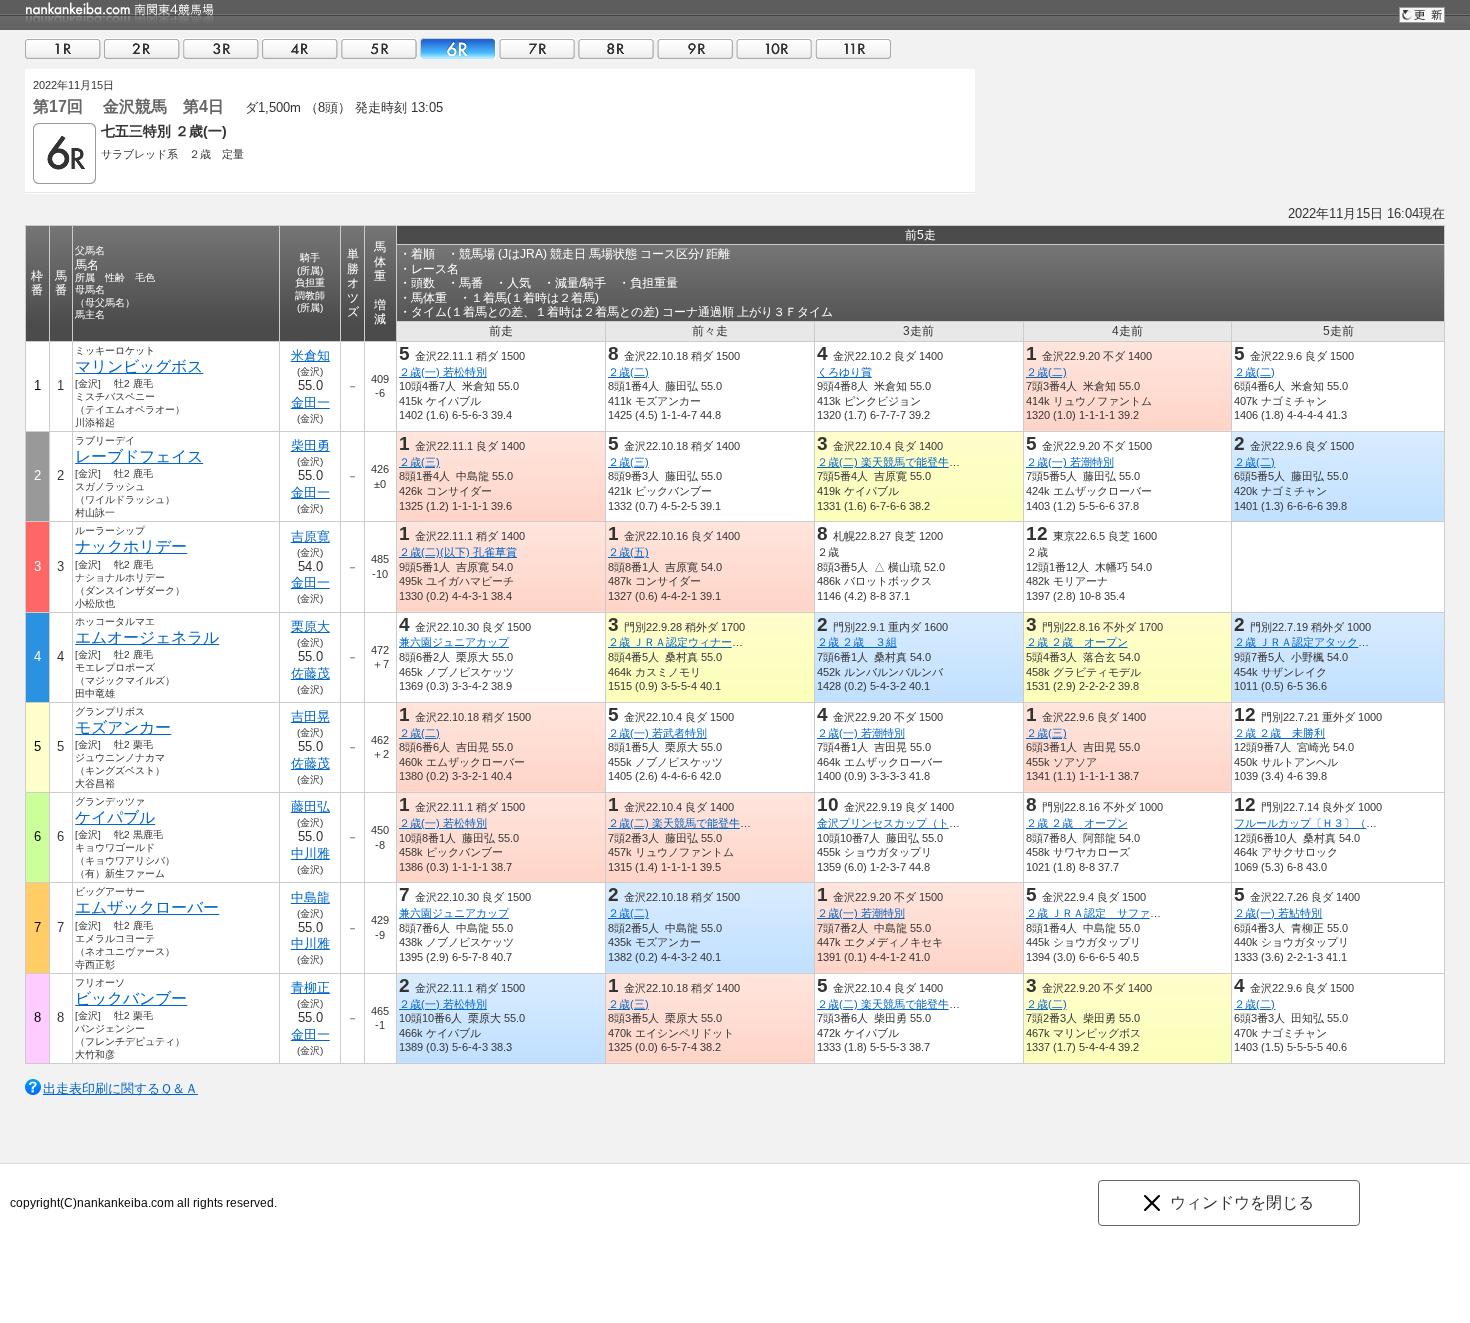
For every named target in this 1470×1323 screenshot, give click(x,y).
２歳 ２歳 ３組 (857, 642)
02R (142, 48)
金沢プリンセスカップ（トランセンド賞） (921, 823)
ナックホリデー (131, 546)
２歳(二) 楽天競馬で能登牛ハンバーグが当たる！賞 (943, 462)
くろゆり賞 (844, 372)
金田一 (310, 402)
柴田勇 (310, 445)
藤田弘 (310, 806)
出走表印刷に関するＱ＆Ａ (120, 1088)
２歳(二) (628, 372)
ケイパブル (115, 817)
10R (774, 48)
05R (379, 48)
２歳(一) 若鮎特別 (1278, 913)
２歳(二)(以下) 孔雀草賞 (458, 552)
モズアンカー (123, 727)
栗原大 (310, 626)
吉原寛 (310, 536)
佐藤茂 (310, 673)
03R (221, 48)
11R (853, 48)
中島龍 (310, 897)
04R (300, 48)
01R (63, 48)
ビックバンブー (131, 998)
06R (458, 48)
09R (695, 48)
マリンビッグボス (139, 366)
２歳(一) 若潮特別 (1070, 462)
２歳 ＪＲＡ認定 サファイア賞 (1104, 913)
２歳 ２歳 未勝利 (1279, 733)
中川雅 (310, 853)
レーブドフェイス (139, 456)
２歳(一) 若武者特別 (657, 733)
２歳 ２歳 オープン (1077, 642)
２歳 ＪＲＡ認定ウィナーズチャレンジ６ (708, 642)
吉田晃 (310, 716)
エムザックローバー (147, 907)
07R (537, 48)
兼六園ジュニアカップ (454, 642)
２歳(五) (628, 552)
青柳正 (310, 987)
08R (616, 48)
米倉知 (310, 355)
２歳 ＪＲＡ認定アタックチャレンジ (1323, 642)
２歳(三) (419, 462)
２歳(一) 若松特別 (443, 372)
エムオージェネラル (147, 637)
